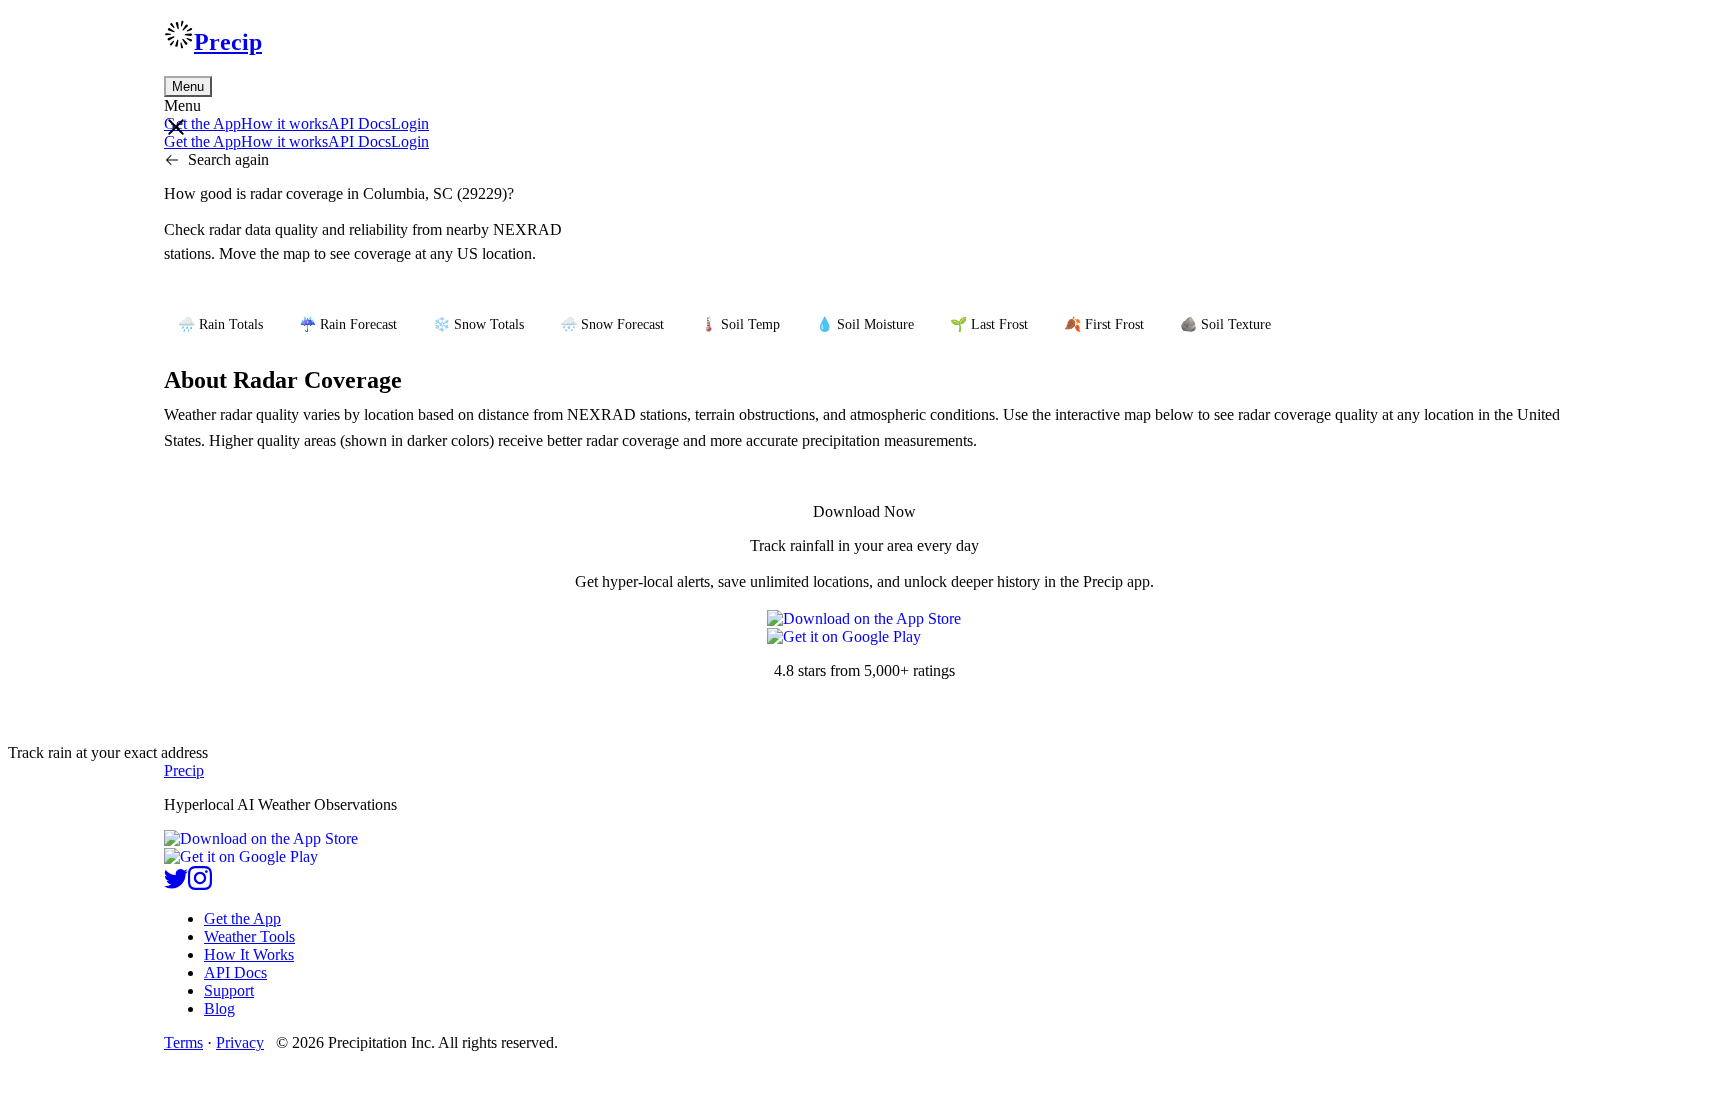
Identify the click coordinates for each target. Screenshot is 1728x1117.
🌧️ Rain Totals (220, 324)
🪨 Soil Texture (1225, 324)
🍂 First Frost (1104, 324)
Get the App (242, 918)
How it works (284, 123)
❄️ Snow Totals (478, 324)
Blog (219, 1008)
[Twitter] (176, 884)
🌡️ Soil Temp (740, 324)
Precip (228, 42)
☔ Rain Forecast (348, 324)
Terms (183, 1042)
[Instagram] (200, 884)
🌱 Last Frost (989, 324)
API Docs (359, 123)
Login (410, 123)
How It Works (249, 954)
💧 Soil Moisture (865, 324)
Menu (188, 86)
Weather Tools (249, 936)
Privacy (240, 1042)
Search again (228, 159)
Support (229, 990)
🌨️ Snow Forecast (612, 324)
